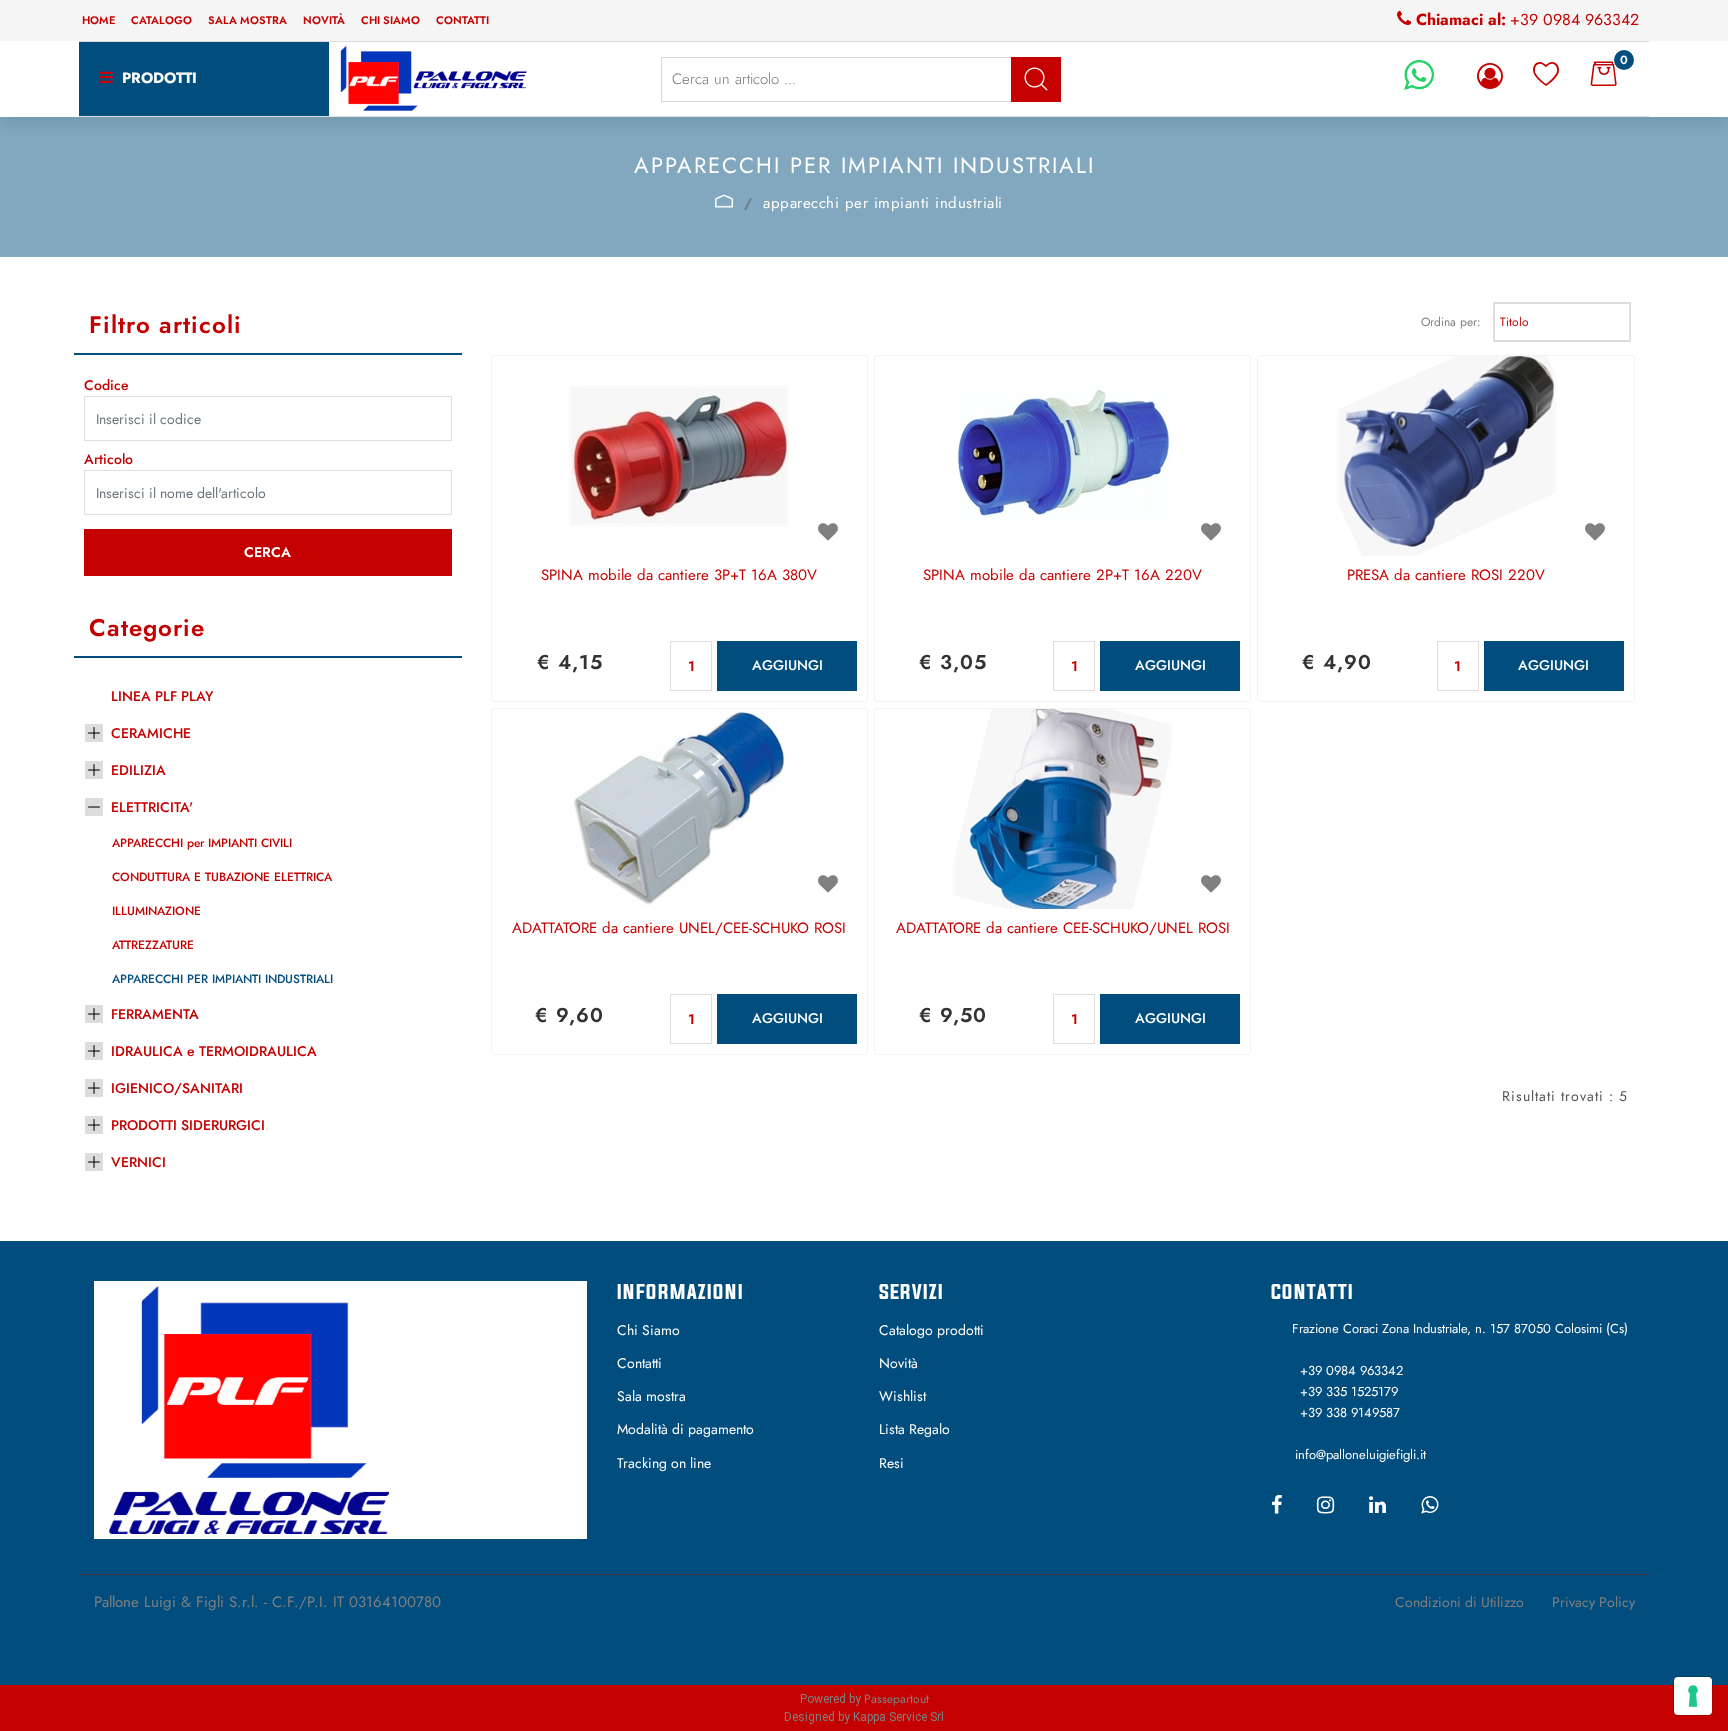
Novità (324, 20)
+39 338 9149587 (1350, 1412)
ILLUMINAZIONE (156, 911)
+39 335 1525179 (1349, 1391)
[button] (1036, 79)
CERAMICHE (151, 733)
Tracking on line (664, 1463)
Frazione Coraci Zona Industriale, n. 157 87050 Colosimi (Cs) (1460, 1328)
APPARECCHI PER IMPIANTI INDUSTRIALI (222, 979)
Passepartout (896, 1699)
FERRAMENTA (155, 1014)
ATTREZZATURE (153, 945)
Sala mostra (247, 20)
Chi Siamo (648, 1330)
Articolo (108, 459)
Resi (891, 1463)
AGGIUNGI (787, 665)
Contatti (462, 20)
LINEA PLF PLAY (162, 696)
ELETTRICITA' (152, 807)
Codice (106, 385)
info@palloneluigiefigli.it (1360, 1454)
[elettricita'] (724, 201)
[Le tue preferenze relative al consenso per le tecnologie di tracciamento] (1693, 1696)
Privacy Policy (1593, 1602)
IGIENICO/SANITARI (177, 1088)
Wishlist (902, 1396)
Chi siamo (390, 20)
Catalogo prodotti (931, 1330)
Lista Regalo (914, 1429)
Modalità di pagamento (685, 1429)
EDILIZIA (138, 770)
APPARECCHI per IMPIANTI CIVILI (202, 843)
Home (98, 20)
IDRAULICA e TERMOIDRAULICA (214, 1051)
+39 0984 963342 (1574, 19)
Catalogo (161, 20)
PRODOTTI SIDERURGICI (188, 1125)
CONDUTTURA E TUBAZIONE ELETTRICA (222, 877)
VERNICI (138, 1162)
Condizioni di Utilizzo (1459, 1602)
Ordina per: (1451, 322)
